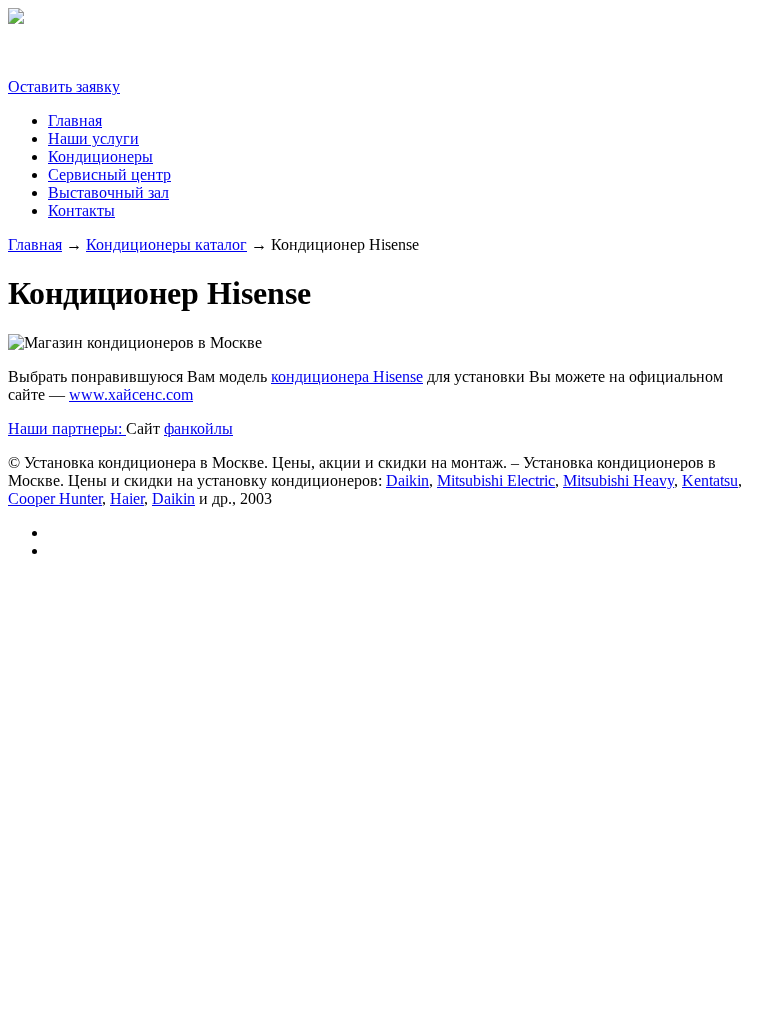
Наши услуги (93, 138)
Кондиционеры (100, 156)
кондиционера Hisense (347, 376)
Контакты (81, 210)
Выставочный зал (108, 192)
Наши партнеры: (67, 428)
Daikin (407, 480)
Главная (75, 120)
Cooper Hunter (55, 498)
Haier (127, 498)
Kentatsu (710, 480)
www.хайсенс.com (131, 394)
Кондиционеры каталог (166, 244)
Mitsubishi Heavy (618, 480)
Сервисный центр (109, 174)
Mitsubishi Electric (496, 480)
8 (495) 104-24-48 (66, 52)
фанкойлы (198, 428)
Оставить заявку (64, 86)
